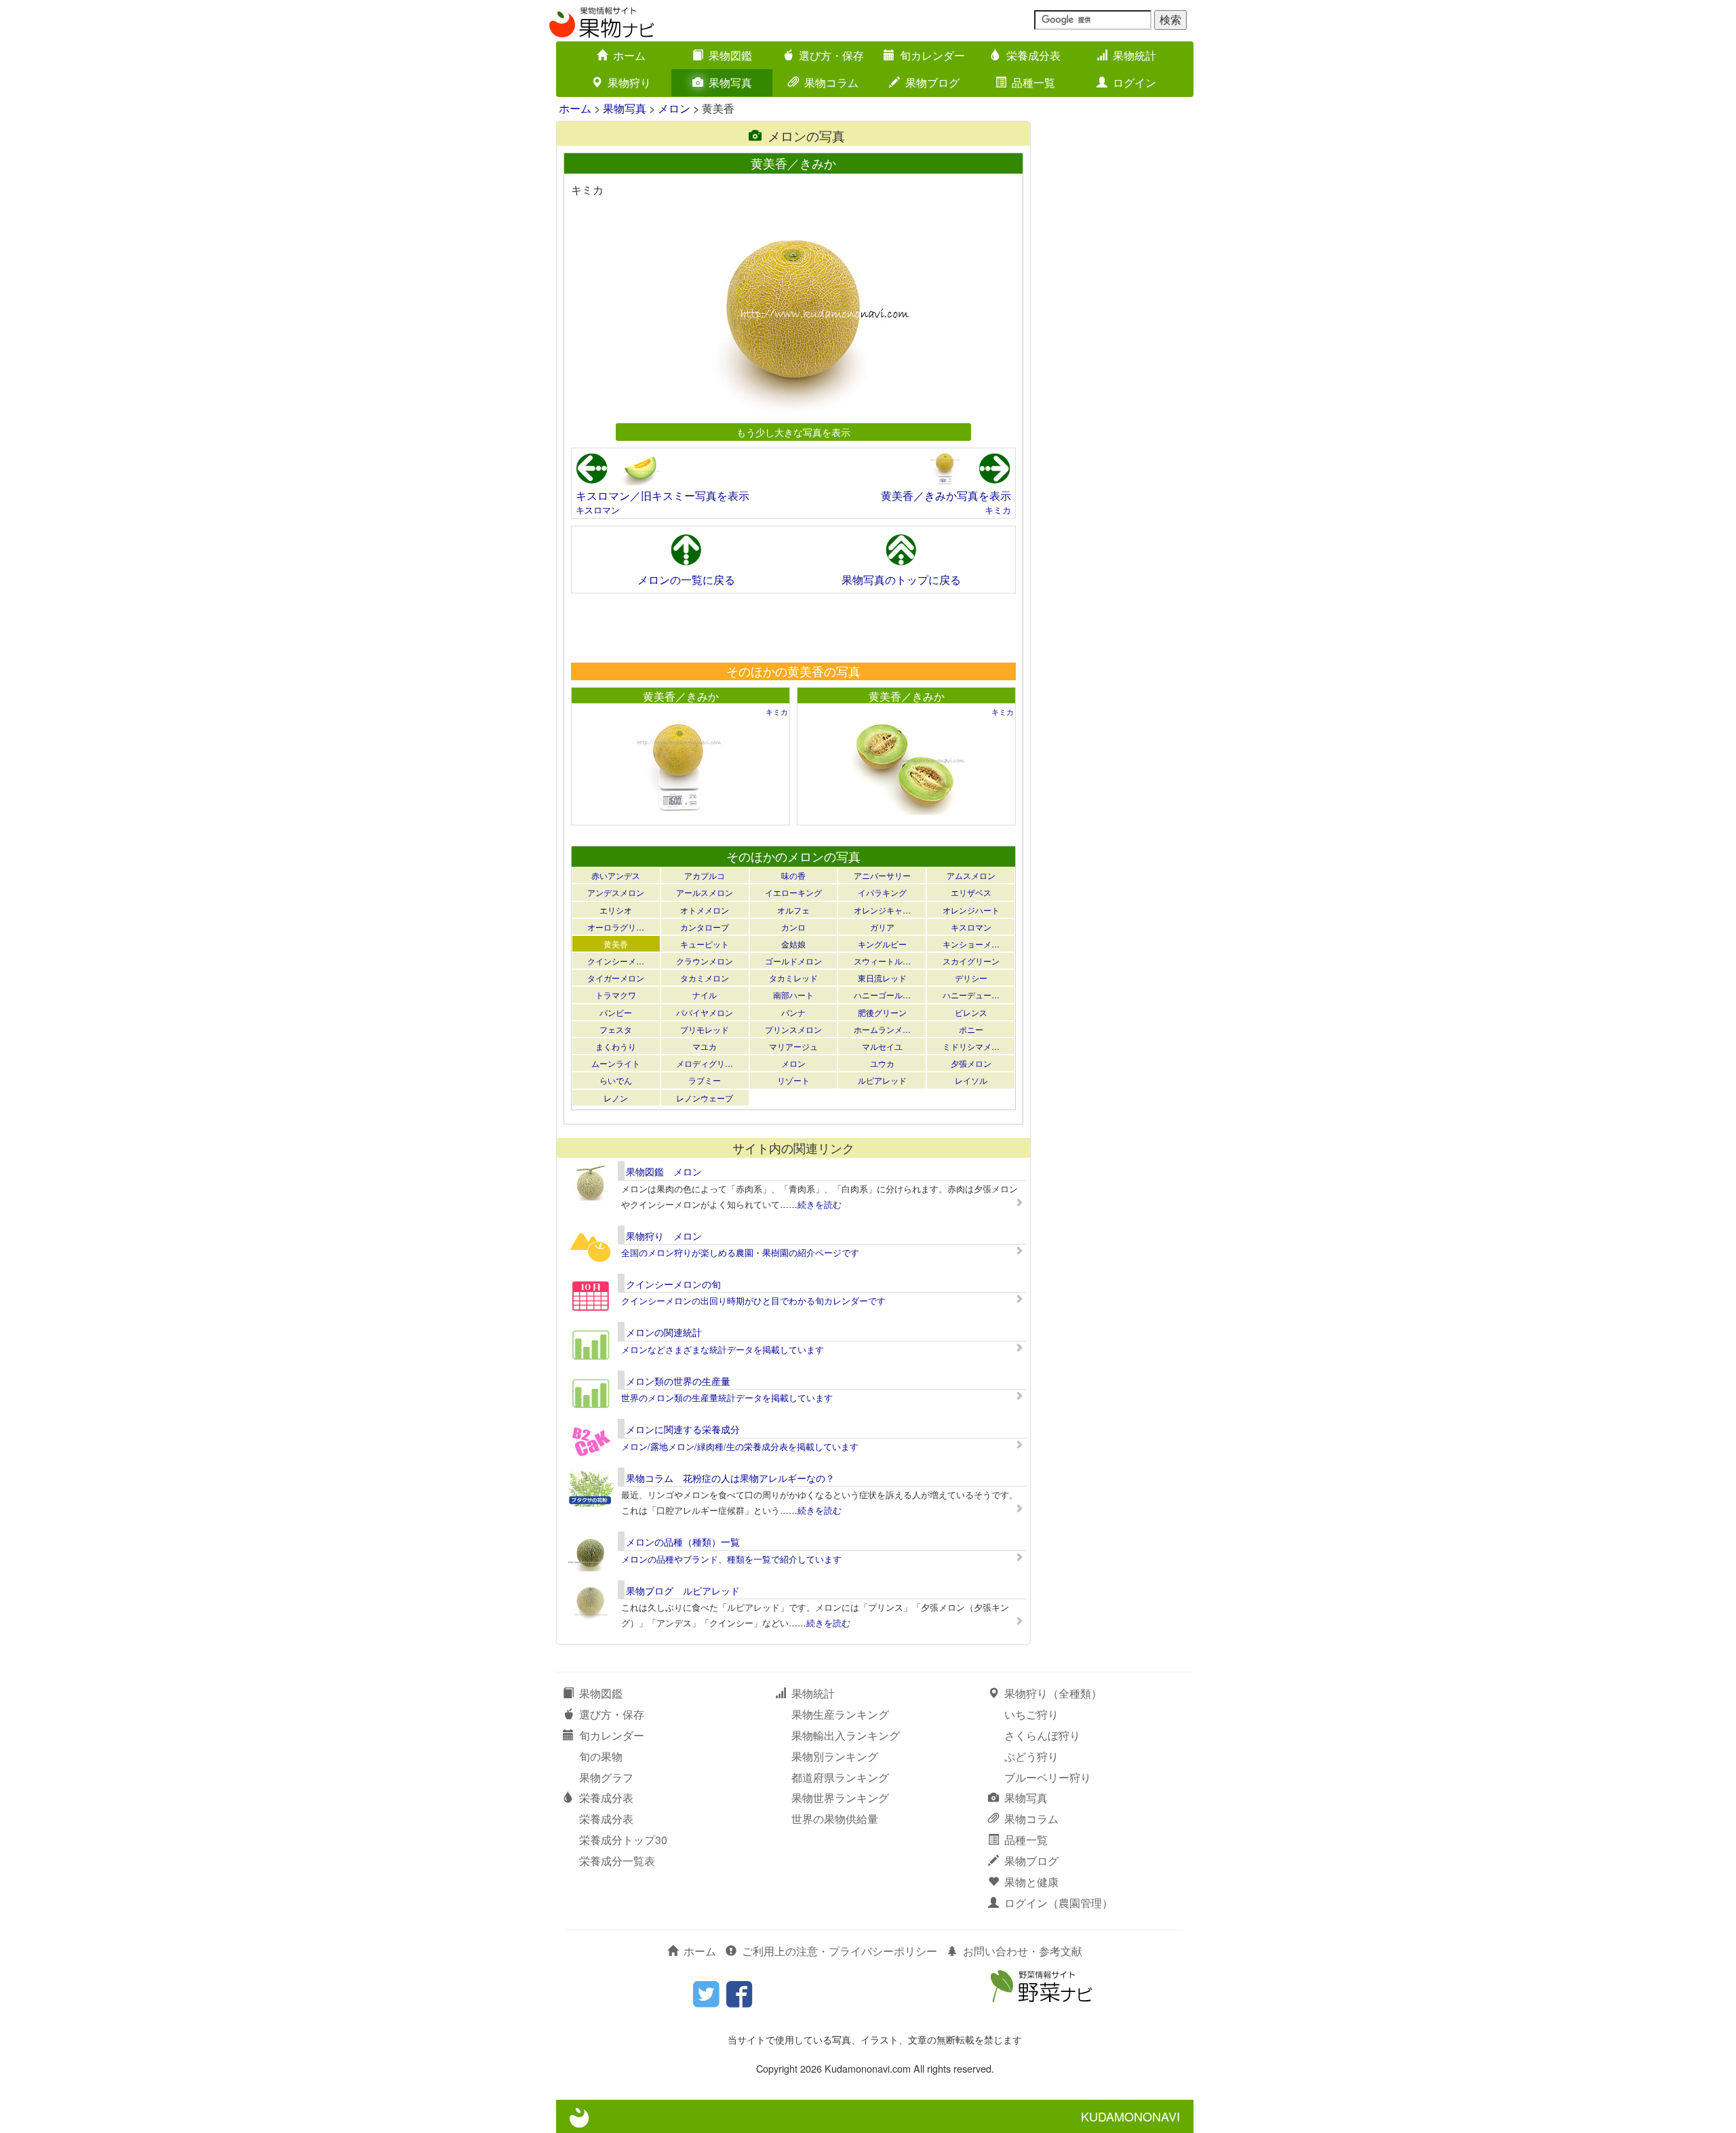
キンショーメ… (971, 944)
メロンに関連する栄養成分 (683, 1429)
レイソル (971, 1080)
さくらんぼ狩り (1042, 1735)
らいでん (616, 1080)
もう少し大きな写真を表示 (793, 432)
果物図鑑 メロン (664, 1171)
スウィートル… (882, 961)
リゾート (793, 1080)
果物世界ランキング (840, 1798)
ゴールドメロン (793, 961)
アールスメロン (705, 892)
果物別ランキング (835, 1756)
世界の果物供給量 (835, 1819)
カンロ (793, 927)
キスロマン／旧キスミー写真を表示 (663, 495)
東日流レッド (882, 978)
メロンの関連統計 (664, 1332)
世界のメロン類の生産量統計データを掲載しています (727, 1397)
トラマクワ (616, 995)
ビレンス (971, 1012)
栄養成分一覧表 (617, 1861)
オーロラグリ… (616, 927)
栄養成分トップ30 (623, 1840)
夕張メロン (971, 1063)
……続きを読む (811, 1204)
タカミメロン (705, 978)
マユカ (705, 1046)
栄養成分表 (1033, 55)
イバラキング (882, 892)
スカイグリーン (971, 961)
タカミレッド (793, 978)
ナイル (705, 995)
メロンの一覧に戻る (686, 580)
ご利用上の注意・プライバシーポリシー (840, 1951)
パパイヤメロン (705, 1012)
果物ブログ (932, 82)
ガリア (882, 927)
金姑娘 (793, 944)
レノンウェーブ (705, 1098)
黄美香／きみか (681, 696)
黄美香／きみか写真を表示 (946, 495)
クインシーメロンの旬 (673, 1284)
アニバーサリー (882, 875)
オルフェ (793, 910)
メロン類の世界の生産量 (678, 1381)
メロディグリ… (705, 1063)
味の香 (793, 875)
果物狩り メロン (664, 1236)
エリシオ (616, 910)
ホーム (629, 55)
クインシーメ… (616, 961)
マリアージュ (793, 1046)
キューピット (705, 944)
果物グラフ (606, 1777)
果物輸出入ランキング (846, 1735)
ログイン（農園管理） (1059, 1903)
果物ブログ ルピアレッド (683, 1590)
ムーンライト (616, 1063)
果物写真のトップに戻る (901, 580)
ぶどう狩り (1031, 1756)
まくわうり (616, 1046)
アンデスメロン (616, 892)
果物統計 (1135, 55)
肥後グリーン (882, 1012)
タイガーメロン (616, 978)
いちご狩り (1031, 1714)
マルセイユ (882, 1046)
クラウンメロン (705, 961)
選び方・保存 (831, 55)
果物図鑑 (730, 55)
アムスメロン (971, 875)
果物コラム (831, 82)
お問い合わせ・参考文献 (1023, 1951)
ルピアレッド (882, 1080)
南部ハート (793, 995)
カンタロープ (705, 927)
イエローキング (793, 892)
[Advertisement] (793, 627)
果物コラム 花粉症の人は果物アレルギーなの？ (730, 1478)
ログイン (1135, 82)
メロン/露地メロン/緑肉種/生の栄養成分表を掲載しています (740, 1446)
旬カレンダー (932, 55)
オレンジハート (971, 910)
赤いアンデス (616, 875)
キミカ (998, 510)
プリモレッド (705, 1029)
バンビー (616, 1012)
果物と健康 (1031, 1882)
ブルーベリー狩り (1048, 1777)
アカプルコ (705, 875)
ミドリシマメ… (971, 1046)
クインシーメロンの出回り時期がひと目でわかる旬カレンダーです (753, 1300)
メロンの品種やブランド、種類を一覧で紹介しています (731, 1559)
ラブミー (705, 1080)
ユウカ (882, 1063)
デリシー (971, 978)
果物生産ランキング (840, 1714)
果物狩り (629, 82)
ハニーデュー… (971, 995)
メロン (674, 108)
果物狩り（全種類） (1053, 1693)
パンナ (793, 1012)
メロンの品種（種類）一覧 (683, 1542)
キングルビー (882, 944)
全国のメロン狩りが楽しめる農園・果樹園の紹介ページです (740, 1252)
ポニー (971, 1029)
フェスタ (616, 1029)
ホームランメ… (882, 1029)
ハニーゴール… (882, 995)
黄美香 (616, 944)
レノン (616, 1098)
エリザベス (971, 892)
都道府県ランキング (840, 1777)
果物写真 (730, 82)
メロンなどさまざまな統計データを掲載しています (723, 1349)
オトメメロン (705, 910)
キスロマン (598, 510)
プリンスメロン (793, 1029)
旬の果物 (601, 1756)
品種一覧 (1033, 82)
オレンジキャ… (882, 910)
